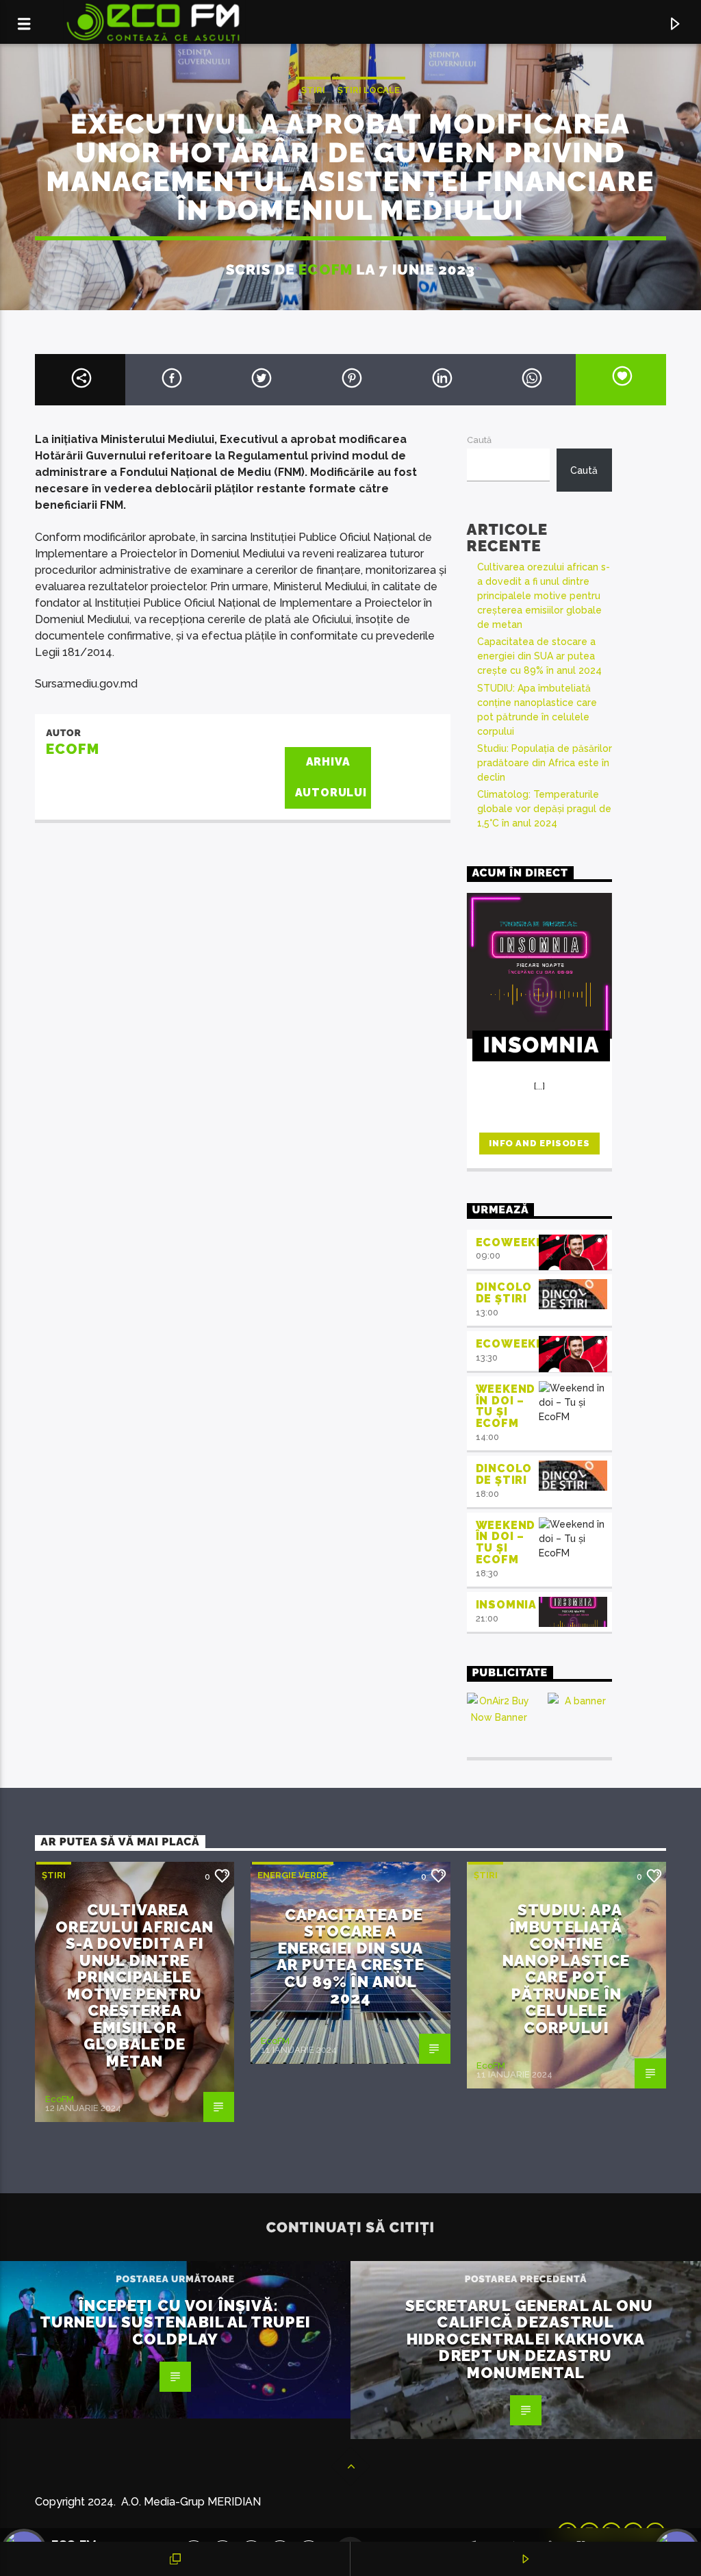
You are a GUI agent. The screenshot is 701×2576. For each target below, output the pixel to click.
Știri (313, 90)
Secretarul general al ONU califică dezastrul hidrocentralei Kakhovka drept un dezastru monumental (530, 2339)
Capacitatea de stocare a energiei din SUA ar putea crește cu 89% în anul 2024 (539, 656)
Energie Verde (293, 1875)
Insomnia (506, 1605)
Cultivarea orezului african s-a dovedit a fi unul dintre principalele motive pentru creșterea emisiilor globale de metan (544, 596)
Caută (479, 440)
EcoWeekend (519, 1242)
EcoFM (325, 269)
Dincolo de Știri (504, 1293)
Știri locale (369, 90)
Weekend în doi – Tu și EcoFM (506, 1406)
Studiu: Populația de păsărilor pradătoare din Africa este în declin (545, 763)
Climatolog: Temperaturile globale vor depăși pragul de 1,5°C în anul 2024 (544, 809)
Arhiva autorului (331, 777)
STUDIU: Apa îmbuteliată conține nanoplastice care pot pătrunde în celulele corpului (566, 1969)
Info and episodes (539, 1143)
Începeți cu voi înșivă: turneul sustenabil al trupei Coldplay (175, 2322)
